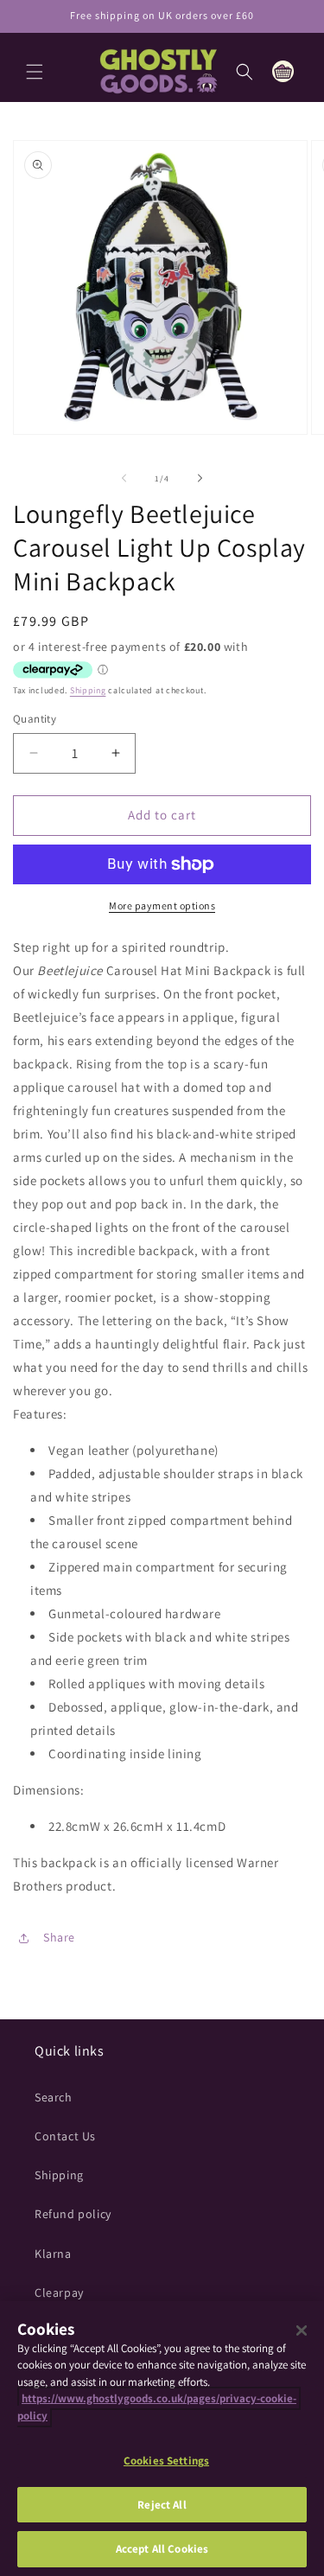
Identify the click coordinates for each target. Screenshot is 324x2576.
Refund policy (73, 2214)
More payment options (162, 905)
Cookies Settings (166, 2461)
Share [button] (59, 1937)
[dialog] (162, 2439)
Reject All (162, 2505)
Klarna (53, 2254)
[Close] (302, 2331)
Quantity (35, 719)
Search (54, 2097)
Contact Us (65, 2136)
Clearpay (59, 2292)
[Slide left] (124, 478)
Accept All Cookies (162, 2549)
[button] (35, 72)
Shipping (88, 690)
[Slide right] (200, 478)
